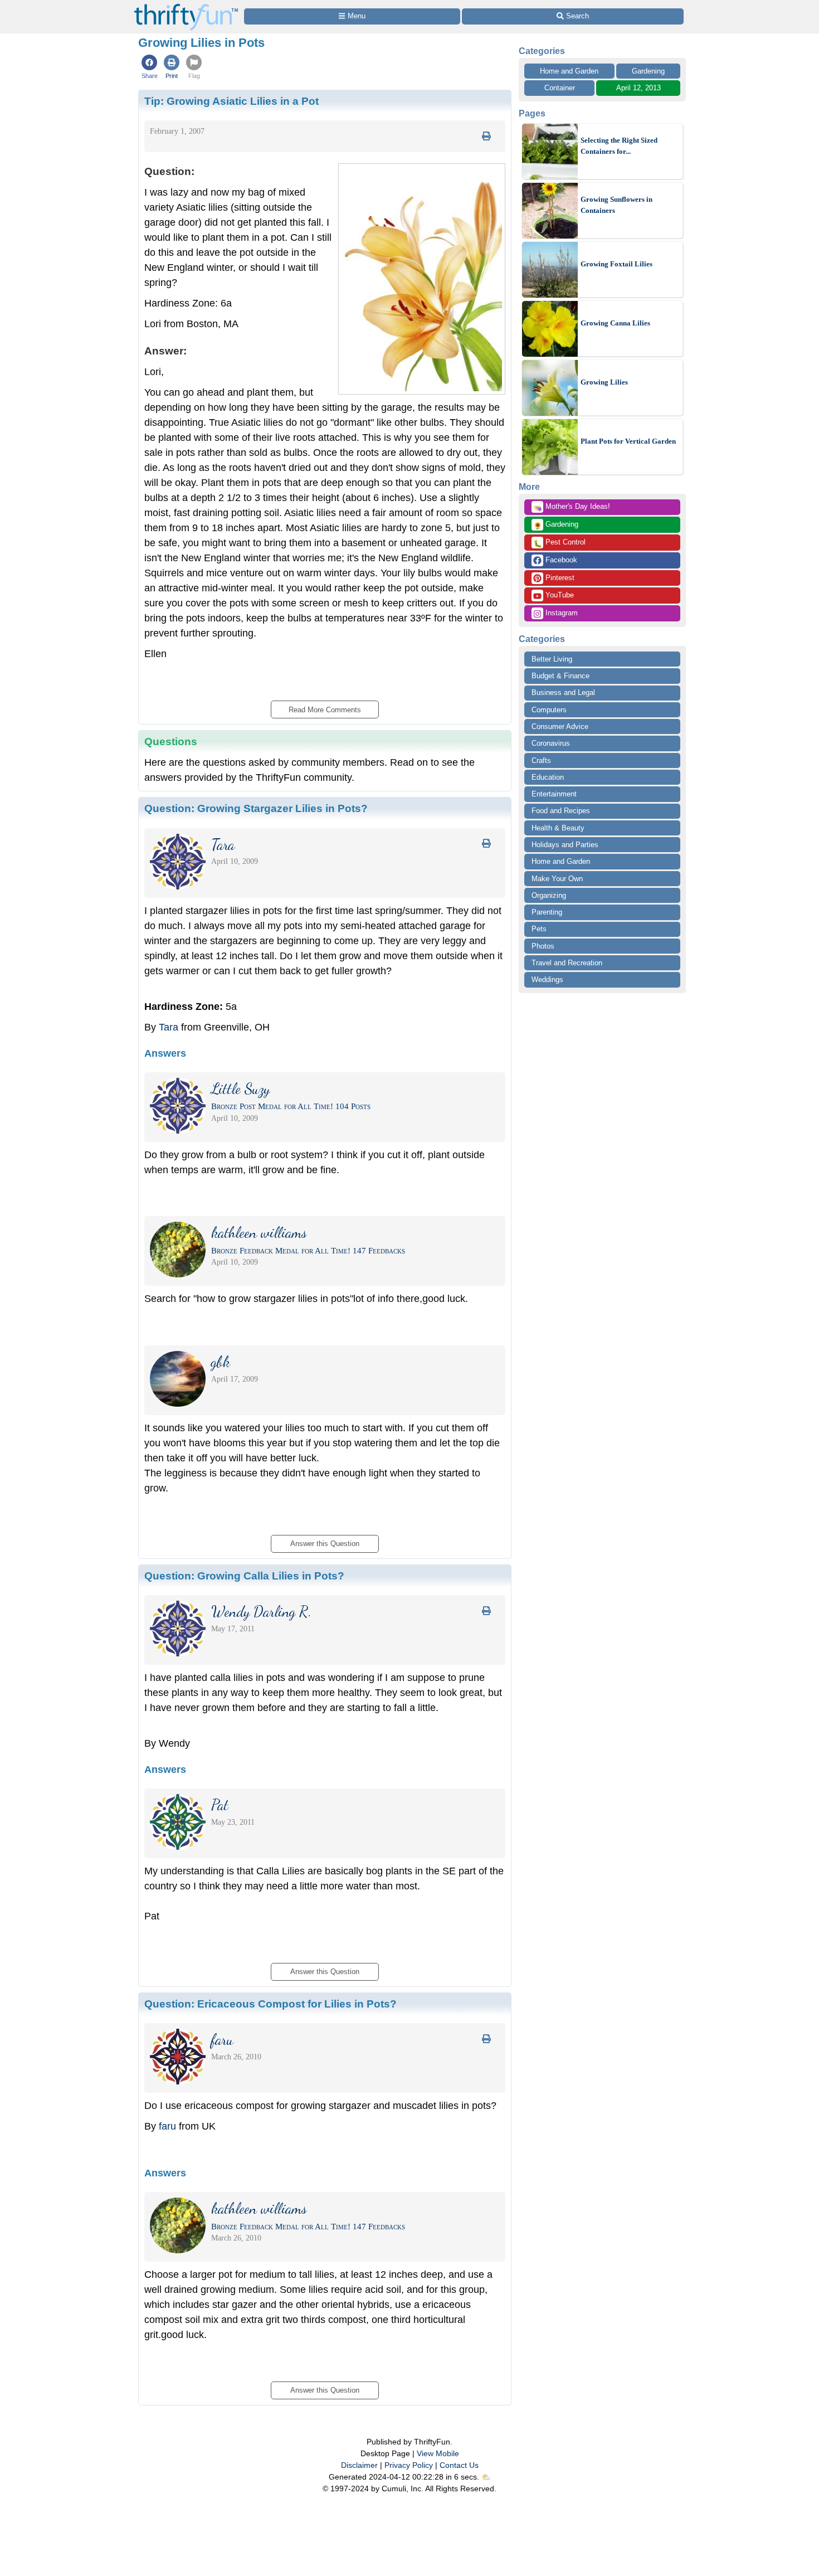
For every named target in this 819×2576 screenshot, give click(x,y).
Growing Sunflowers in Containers (616, 205)
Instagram (560, 613)
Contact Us (459, 2465)
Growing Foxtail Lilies (616, 264)
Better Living (552, 659)
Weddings (547, 980)
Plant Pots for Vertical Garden (628, 441)
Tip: (231, 101)
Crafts (541, 760)
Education (548, 777)
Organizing (549, 895)
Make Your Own (557, 879)
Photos (543, 946)
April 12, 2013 (638, 88)
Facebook (560, 560)
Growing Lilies (604, 382)
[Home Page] (186, 6)
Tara (169, 1027)
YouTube (559, 595)
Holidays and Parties (565, 845)
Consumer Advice (560, 726)
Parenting (547, 912)
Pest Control (559, 543)
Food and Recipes (561, 811)
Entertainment (554, 794)
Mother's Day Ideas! (572, 507)
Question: (256, 808)
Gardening (648, 71)
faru (167, 2126)
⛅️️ (486, 2477)
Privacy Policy (409, 2465)
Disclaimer (359, 2465)
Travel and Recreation (567, 963)
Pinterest (559, 578)
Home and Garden (569, 71)
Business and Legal (563, 692)
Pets (539, 929)
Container (560, 88)
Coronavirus (551, 743)
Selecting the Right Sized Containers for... (619, 146)
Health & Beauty (558, 828)
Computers (549, 710)
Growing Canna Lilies (615, 323)
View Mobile (438, 2453)
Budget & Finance (560, 676)
